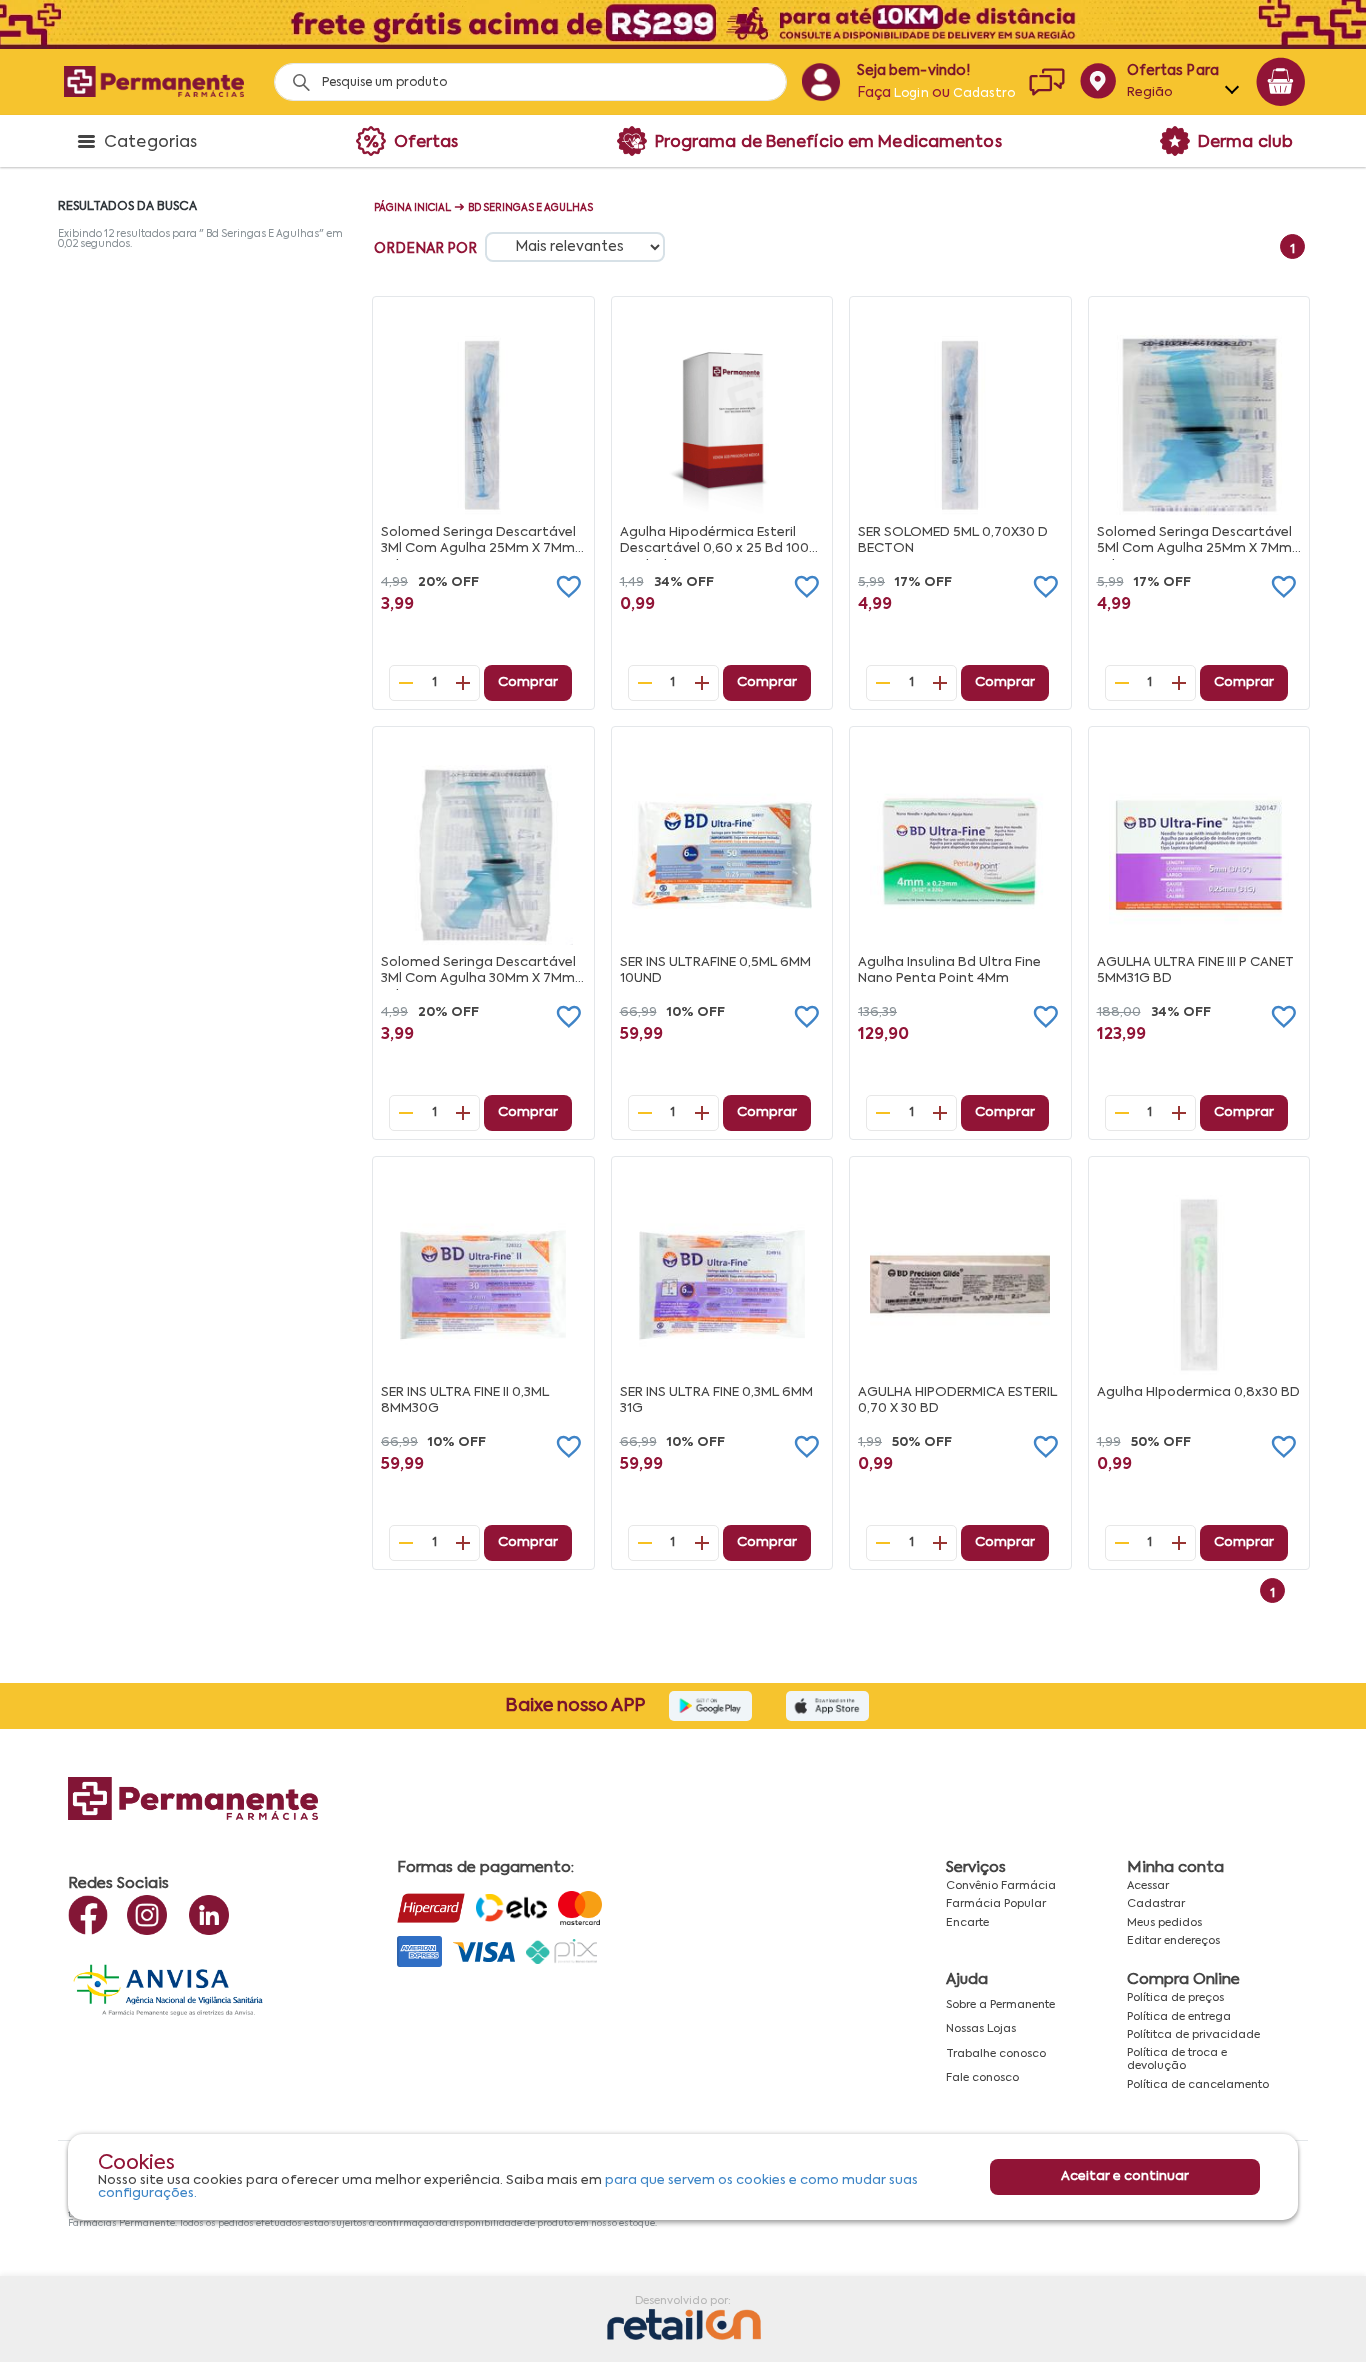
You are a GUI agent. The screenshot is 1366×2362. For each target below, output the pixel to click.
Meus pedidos (1164, 1923)
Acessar (1148, 1886)
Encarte (967, 1923)
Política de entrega (1179, 2017)
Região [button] (1150, 92)
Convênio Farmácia (1001, 1886)
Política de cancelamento (1198, 2085)
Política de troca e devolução (1177, 2059)
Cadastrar (1156, 1904)
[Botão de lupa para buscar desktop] (294, 76)
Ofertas (426, 143)
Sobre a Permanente (1000, 2005)
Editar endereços (1173, 1941)
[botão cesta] (1281, 82)
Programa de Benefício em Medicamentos (828, 143)
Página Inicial (412, 208)
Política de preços (1175, 1998)
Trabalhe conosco (996, 2054)
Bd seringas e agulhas (530, 208)
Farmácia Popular (996, 1904)
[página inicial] (154, 81)
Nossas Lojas (981, 2029)
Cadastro (984, 94)
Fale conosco (982, 2078)
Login (911, 94)
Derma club (1245, 143)
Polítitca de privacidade (1193, 2035)
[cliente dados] (820, 82)
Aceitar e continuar (1125, 2177)
